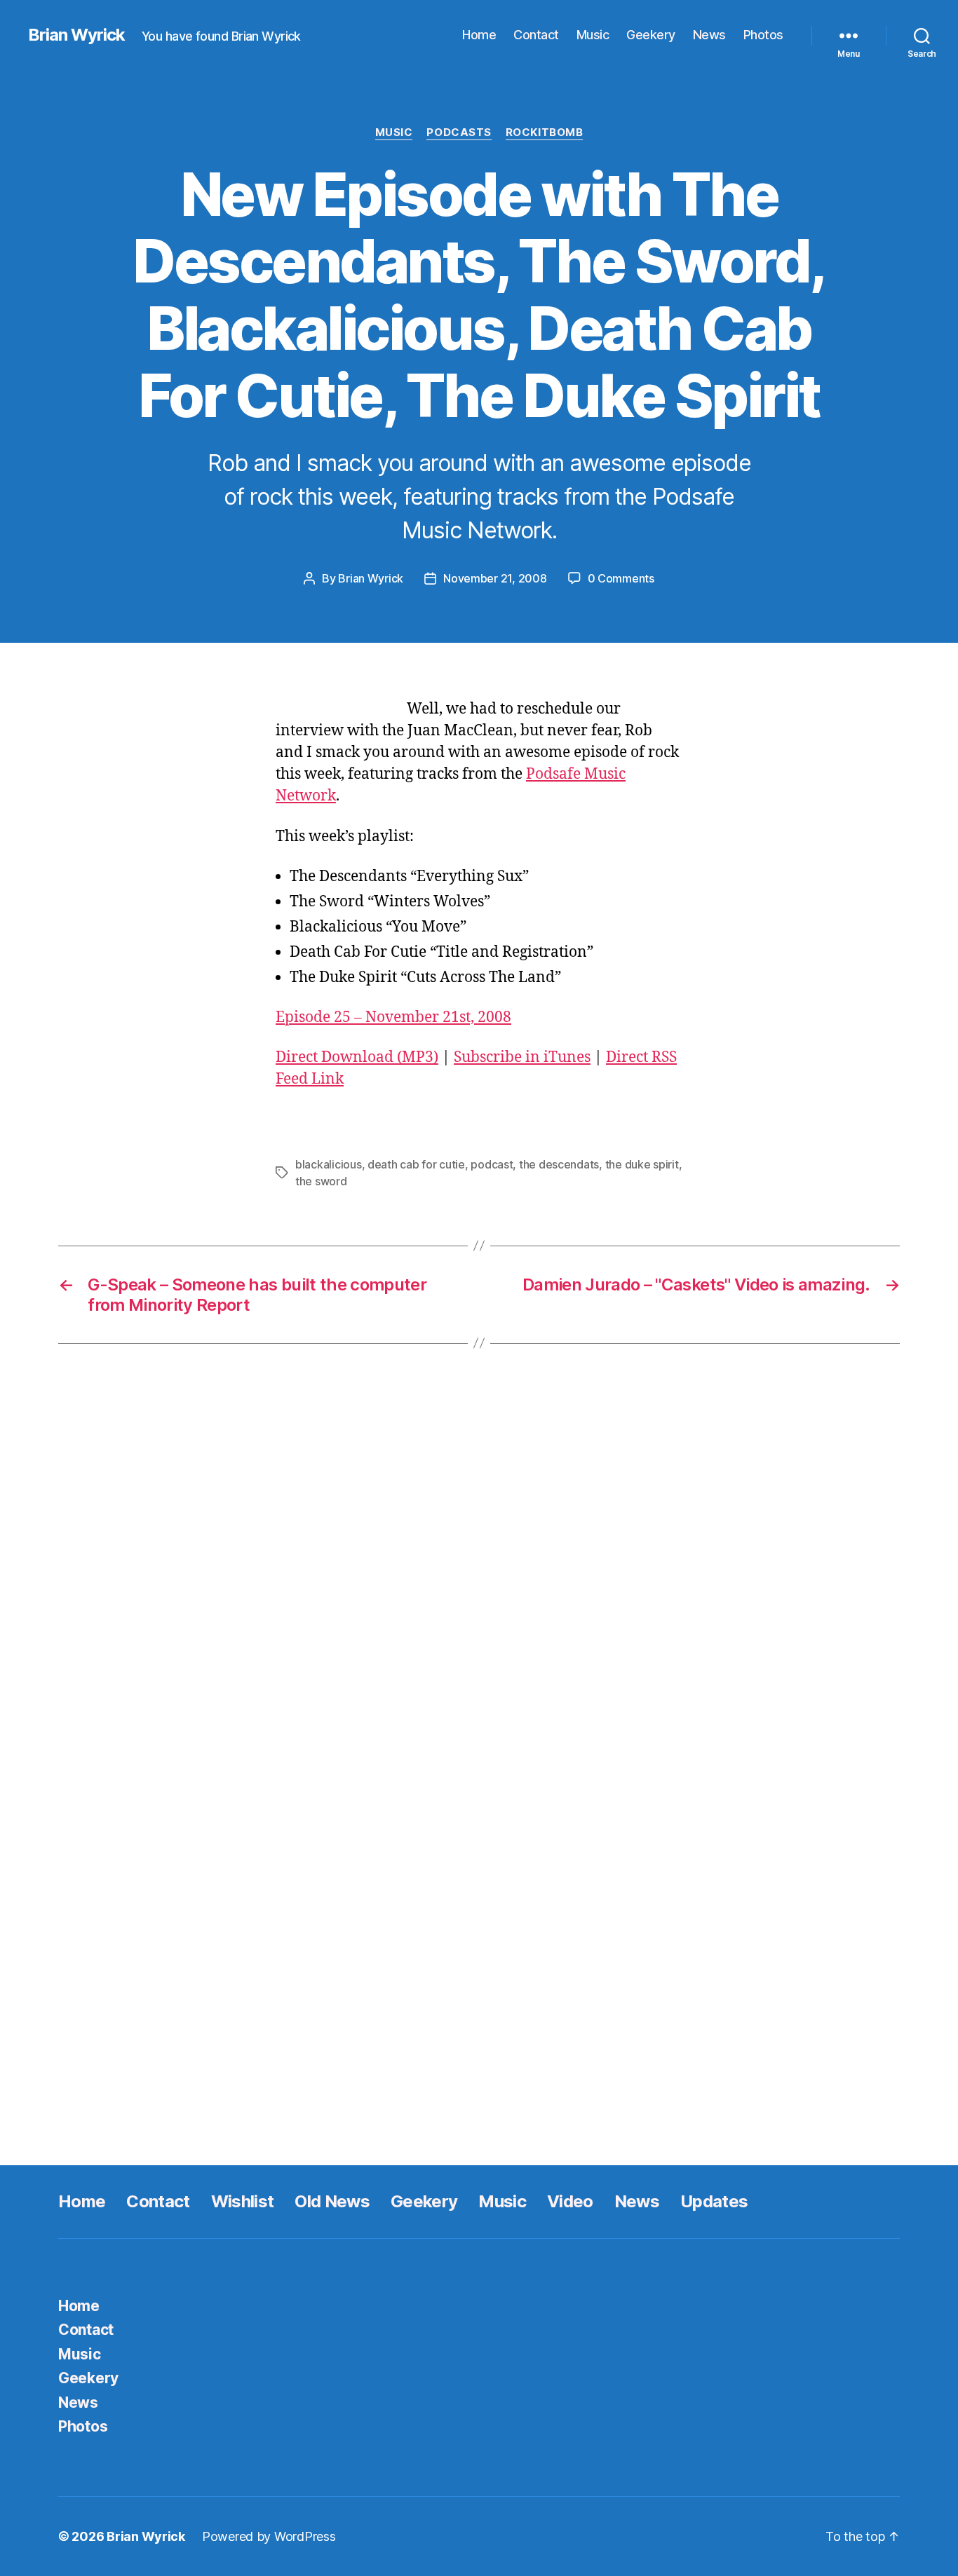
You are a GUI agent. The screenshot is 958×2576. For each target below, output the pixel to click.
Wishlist (243, 2201)
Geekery (651, 35)
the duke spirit (642, 1164)
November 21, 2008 (495, 578)
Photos (763, 35)
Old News (332, 2201)
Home (479, 35)
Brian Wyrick (76, 35)
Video (570, 2201)
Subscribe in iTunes (522, 1057)
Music (593, 35)
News (709, 35)
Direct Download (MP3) (357, 1057)
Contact (536, 35)
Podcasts (459, 132)
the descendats (559, 1164)
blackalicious (329, 1164)
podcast (492, 1164)
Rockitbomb (545, 132)
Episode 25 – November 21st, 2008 (393, 1017)
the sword (321, 1181)
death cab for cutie (416, 1164)
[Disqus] (479, 1575)
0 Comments (621, 578)
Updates (714, 2201)
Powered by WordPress (269, 2536)
